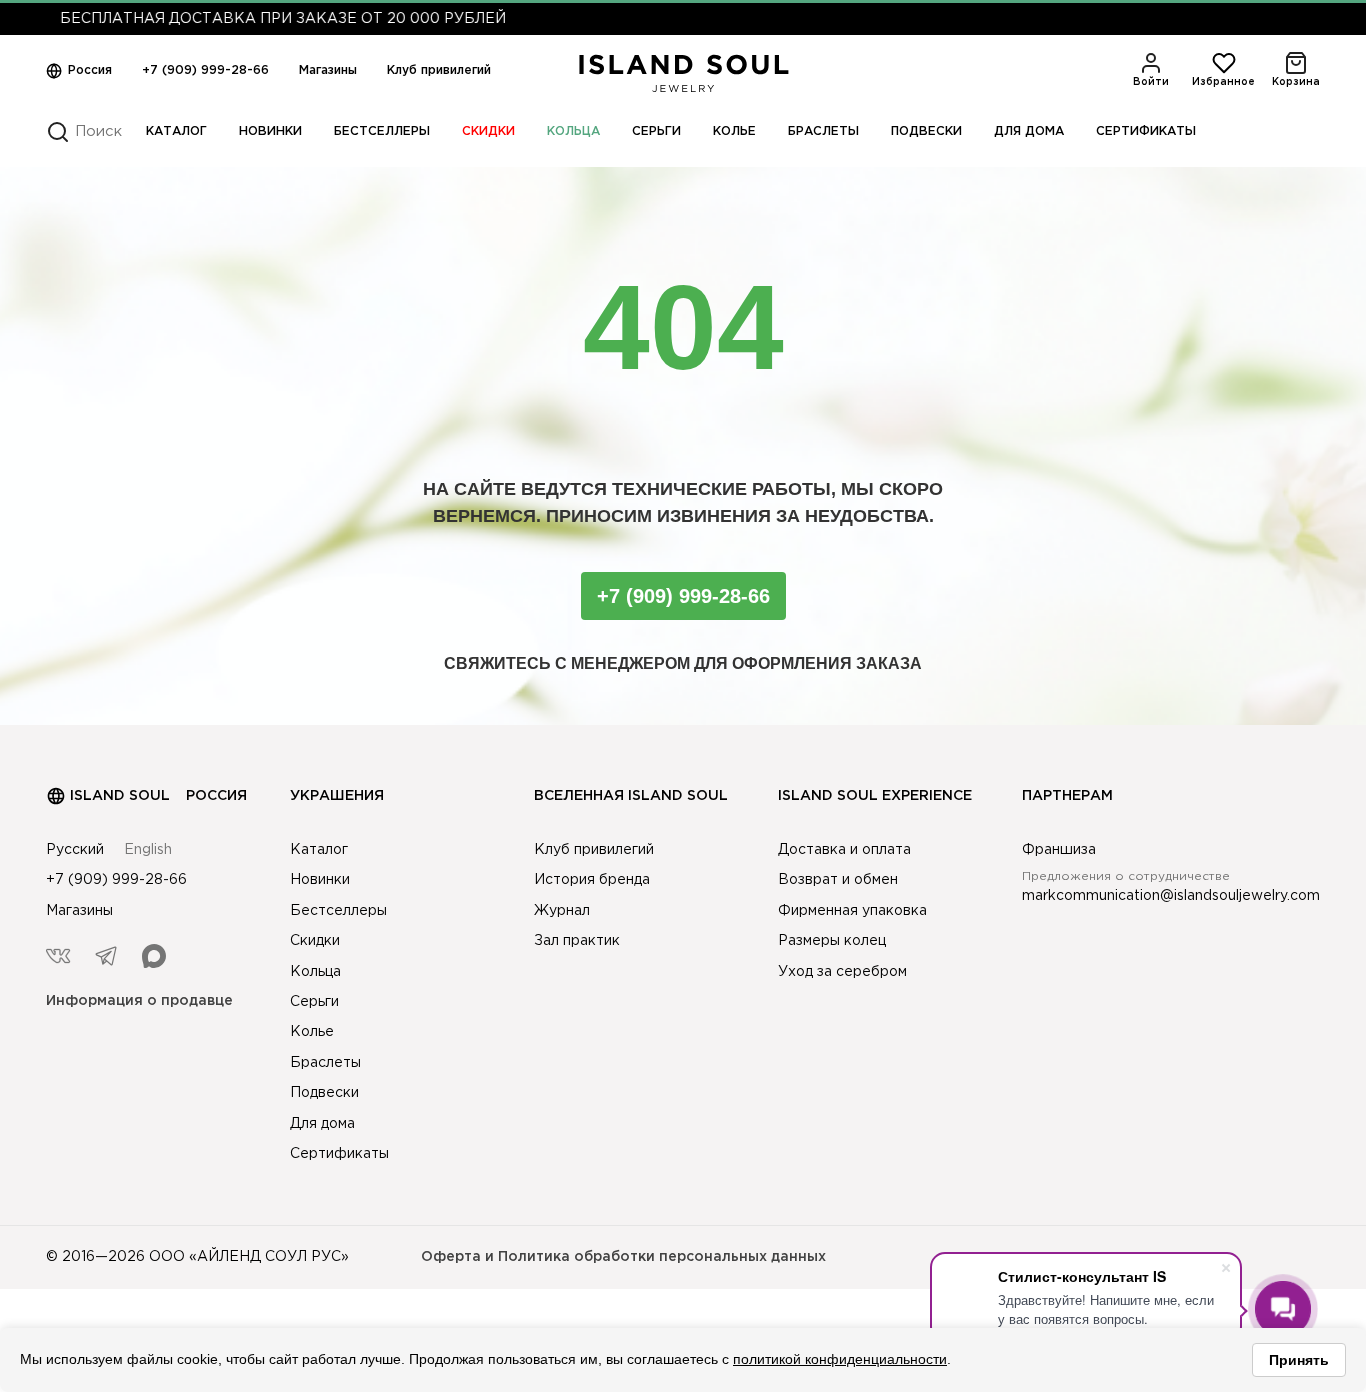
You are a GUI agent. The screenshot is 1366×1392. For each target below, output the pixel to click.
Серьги (656, 131)
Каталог (176, 131)
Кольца (573, 131)
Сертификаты (1146, 131)
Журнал (562, 911)
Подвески (926, 131)
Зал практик (577, 941)
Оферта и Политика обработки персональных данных (623, 1257)
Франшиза (1059, 850)
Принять (1299, 1360)
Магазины (328, 70)
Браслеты (823, 131)
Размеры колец (832, 941)
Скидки (488, 131)
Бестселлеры (382, 131)
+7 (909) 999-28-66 (205, 70)
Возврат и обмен (838, 880)
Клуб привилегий (439, 70)
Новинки (270, 131)
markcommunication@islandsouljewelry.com (1171, 896)
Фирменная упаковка (852, 911)
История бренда (592, 880)
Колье (734, 131)
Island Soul (120, 796)
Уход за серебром (842, 972)
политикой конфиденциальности (840, 1359)
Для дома (1029, 131)
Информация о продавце (139, 1001)
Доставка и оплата (844, 850)
